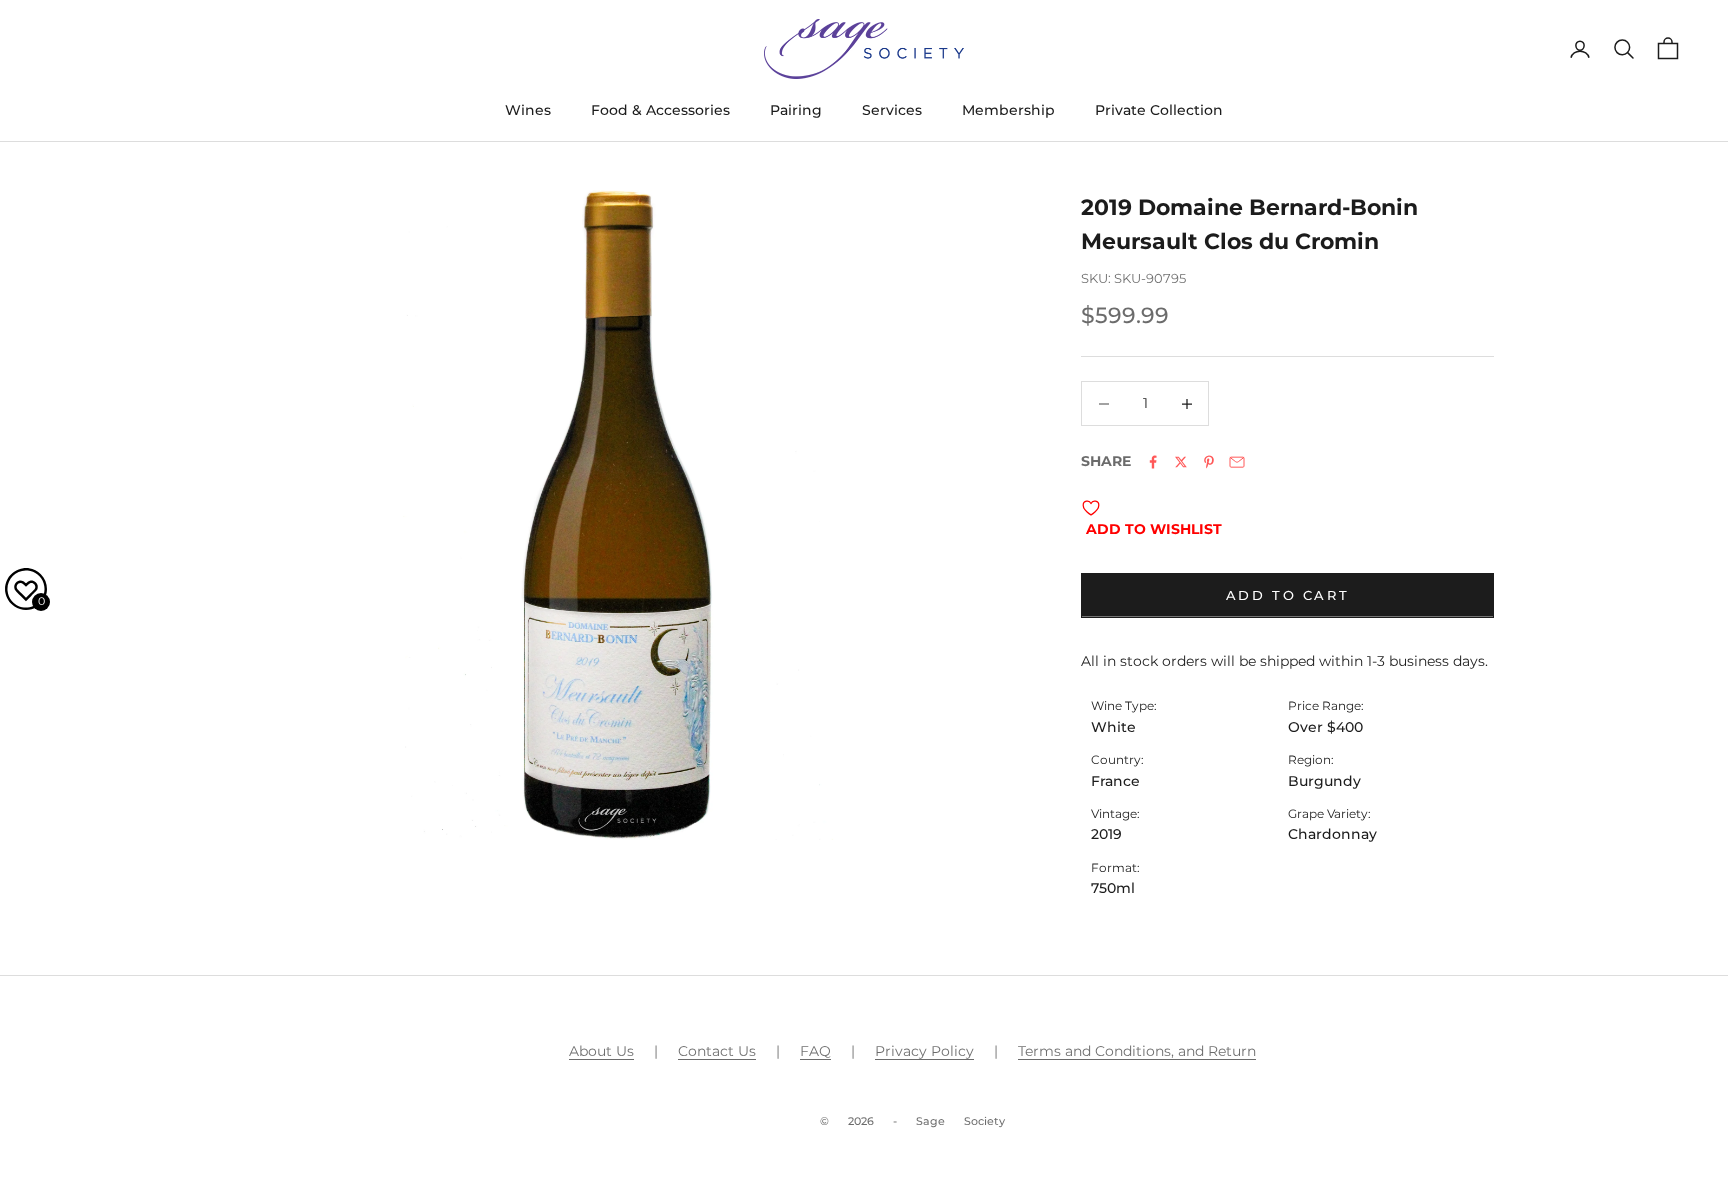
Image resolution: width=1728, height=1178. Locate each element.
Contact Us (717, 1051)
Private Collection (1159, 110)
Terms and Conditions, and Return (1137, 1051)
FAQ (815, 1051)
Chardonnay (1332, 834)
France (1115, 781)
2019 (1106, 834)
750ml (1113, 888)
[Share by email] (1237, 462)
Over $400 (1325, 727)
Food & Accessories (660, 110)
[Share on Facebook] (1153, 462)
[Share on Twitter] (1181, 462)
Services (892, 110)
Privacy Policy (924, 1051)
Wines (528, 110)
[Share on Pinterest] (1209, 462)
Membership (1008, 110)
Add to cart (1288, 595)
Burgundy (1324, 781)
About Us (601, 1051)
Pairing (796, 110)
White (1113, 727)
